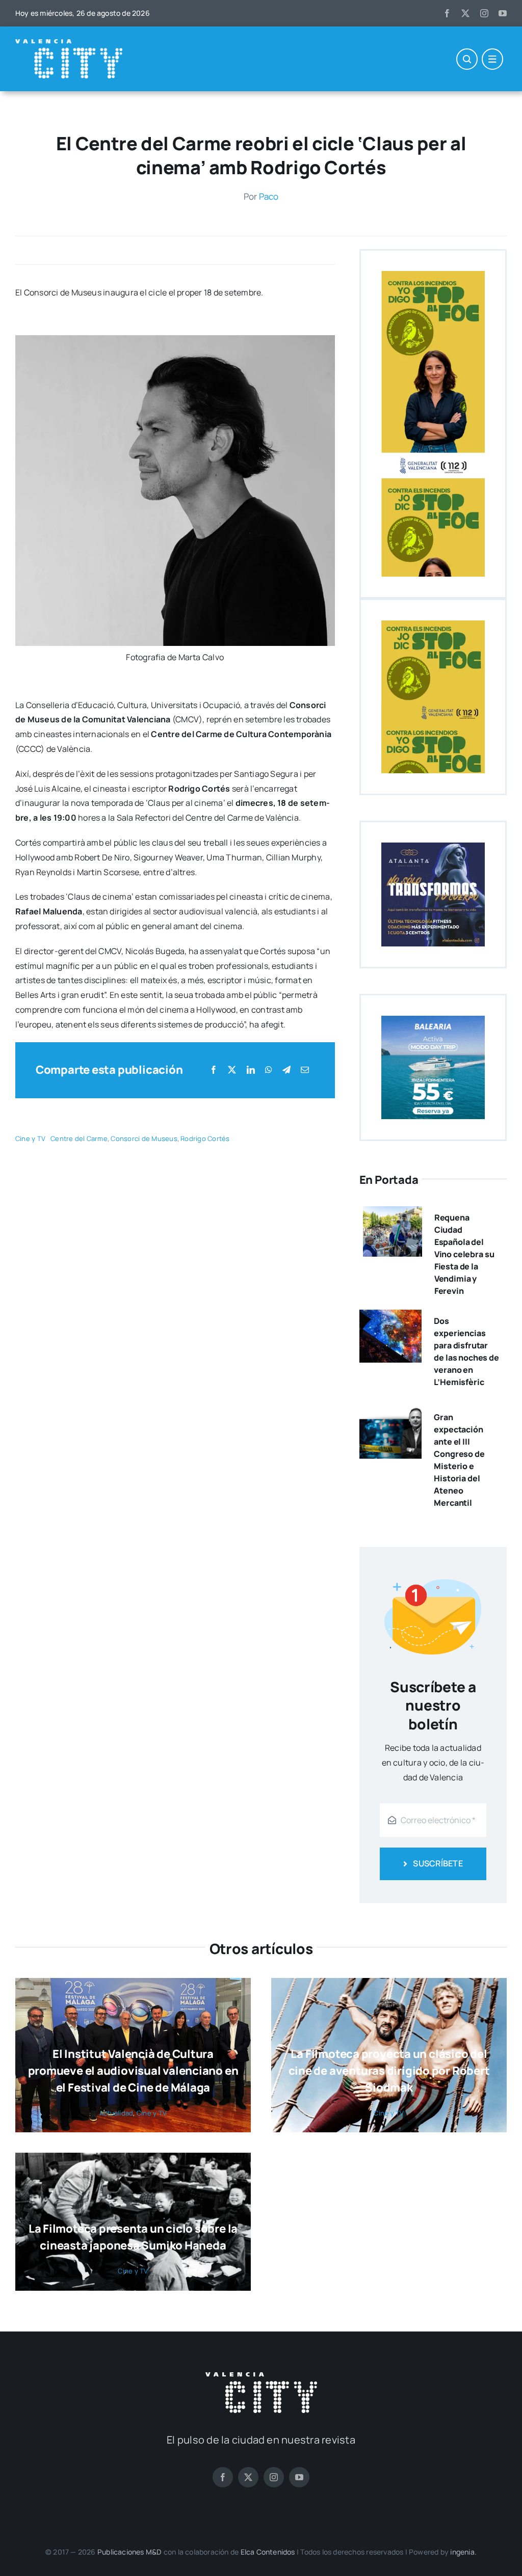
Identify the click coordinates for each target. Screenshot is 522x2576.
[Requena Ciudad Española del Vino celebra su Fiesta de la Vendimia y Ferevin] (393, 1213)
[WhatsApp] (269, 1070)
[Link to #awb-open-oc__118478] (467, 59)
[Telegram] (286, 1070)
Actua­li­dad (116, 2113)
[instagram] (484, 13)
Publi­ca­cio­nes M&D (130, 2552)
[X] (232, 1070)
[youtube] (503, 13)
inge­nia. (463, 2552)
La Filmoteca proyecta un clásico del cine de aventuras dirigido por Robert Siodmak (389, 2071)
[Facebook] (214, 1070)
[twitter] (465, 13)
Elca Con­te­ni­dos (268, 2552)
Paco (269, 196)
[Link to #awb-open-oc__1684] (492, 59)
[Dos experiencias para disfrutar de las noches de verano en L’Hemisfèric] (390, 1317)
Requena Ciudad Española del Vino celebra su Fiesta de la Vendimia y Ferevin (464, 1254)
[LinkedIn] (251, 1070)
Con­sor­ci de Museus (144, 1138)
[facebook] (447, 13)
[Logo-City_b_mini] (69, 43)
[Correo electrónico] (305, 1070)
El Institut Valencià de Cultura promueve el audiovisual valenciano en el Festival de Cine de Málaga (133, 2071)
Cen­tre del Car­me (79, 1138)
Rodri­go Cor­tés (205, 1138)
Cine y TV (30, 1138)
